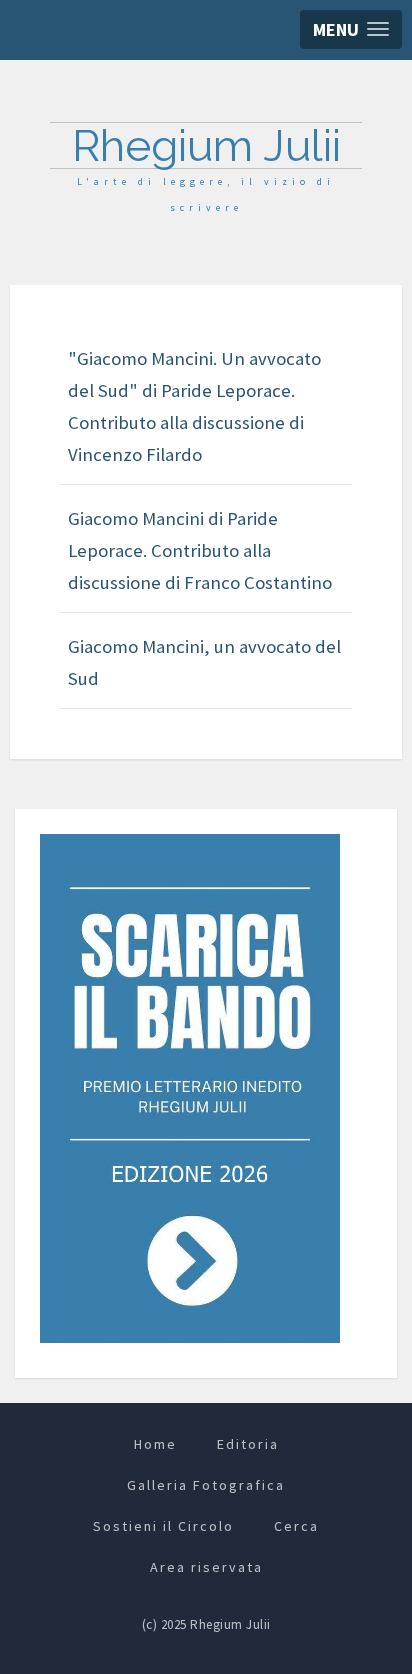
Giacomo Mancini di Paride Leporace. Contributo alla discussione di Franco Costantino (200, 550)
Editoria (248, 1444)
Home (155, 1444)
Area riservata (206, 1567)
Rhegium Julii (206, 145)
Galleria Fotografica (206, 1485)
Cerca (296, 1526)
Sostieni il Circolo (163, 1526)
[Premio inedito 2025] (190, 1087)
